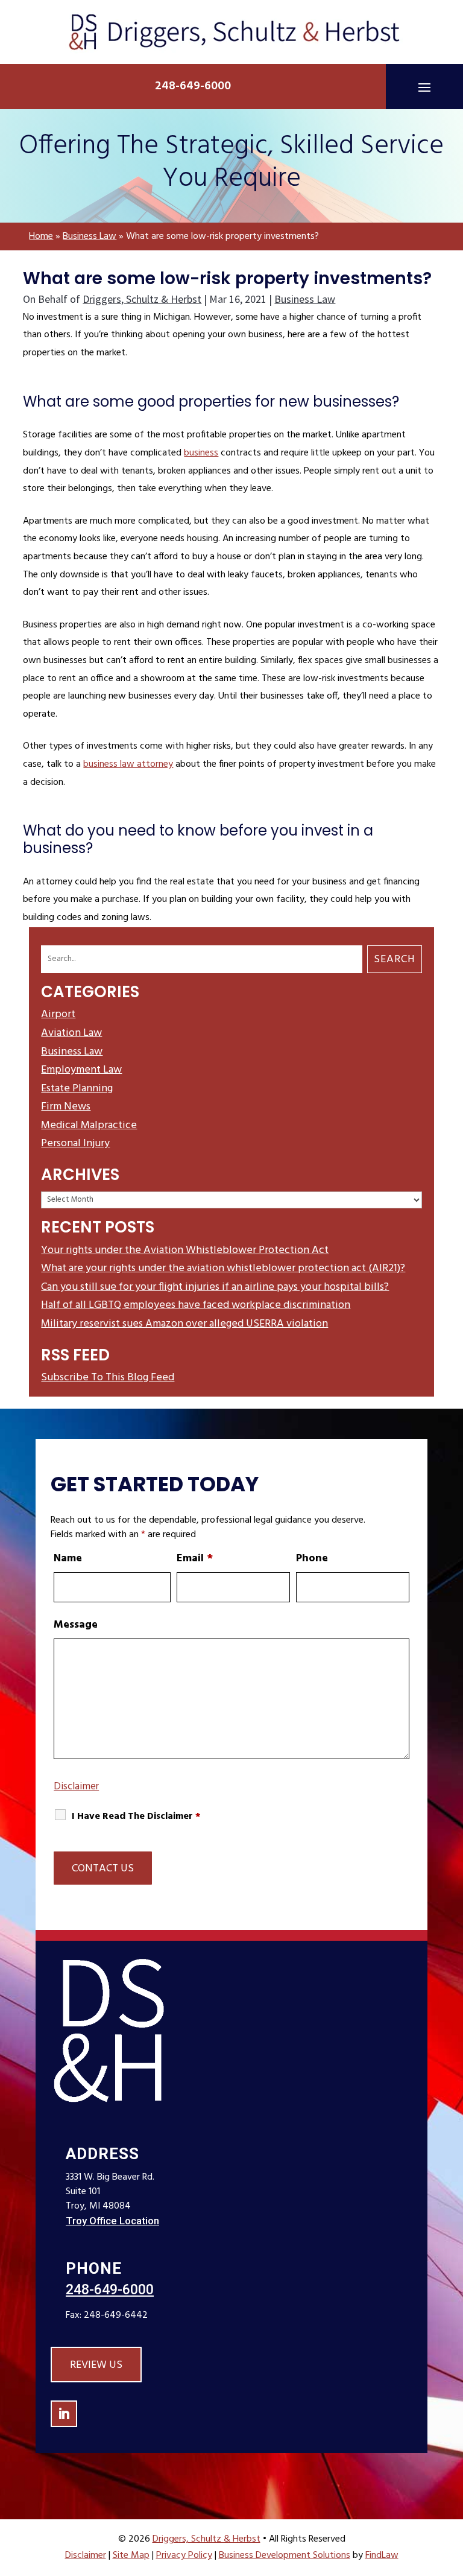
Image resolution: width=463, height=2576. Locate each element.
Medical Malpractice (89, 1125)
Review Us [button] (96, 2365)
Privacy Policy (184, 2555)
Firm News (66, 1107)
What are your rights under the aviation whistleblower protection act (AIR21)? (223, 1268)
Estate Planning (77, 1089)
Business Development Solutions (285, 2555)
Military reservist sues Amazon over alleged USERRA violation (184, 1324)
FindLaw (382, 2555)
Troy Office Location (112, 2221)
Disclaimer (76, 1787)
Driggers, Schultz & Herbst (142, 299)
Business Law (305, 299)
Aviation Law (71, 1033)
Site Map (131, 2555)
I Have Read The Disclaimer (136, 1817)
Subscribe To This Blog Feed (108, 1378)
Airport (58, 1014)
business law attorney (128, 764)
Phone (312, 1559)
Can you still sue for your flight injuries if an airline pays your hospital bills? (215, 1287)
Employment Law (81, 1070)
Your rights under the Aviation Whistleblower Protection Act (185, 1250)
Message (76, 1625)
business (201, 453)
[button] (424, 87)
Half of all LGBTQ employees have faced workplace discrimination (196, 1305)
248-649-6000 (193, 86)
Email (195, 1559)
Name (68, 1559)
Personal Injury (75, 1144)
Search (395, 960)
